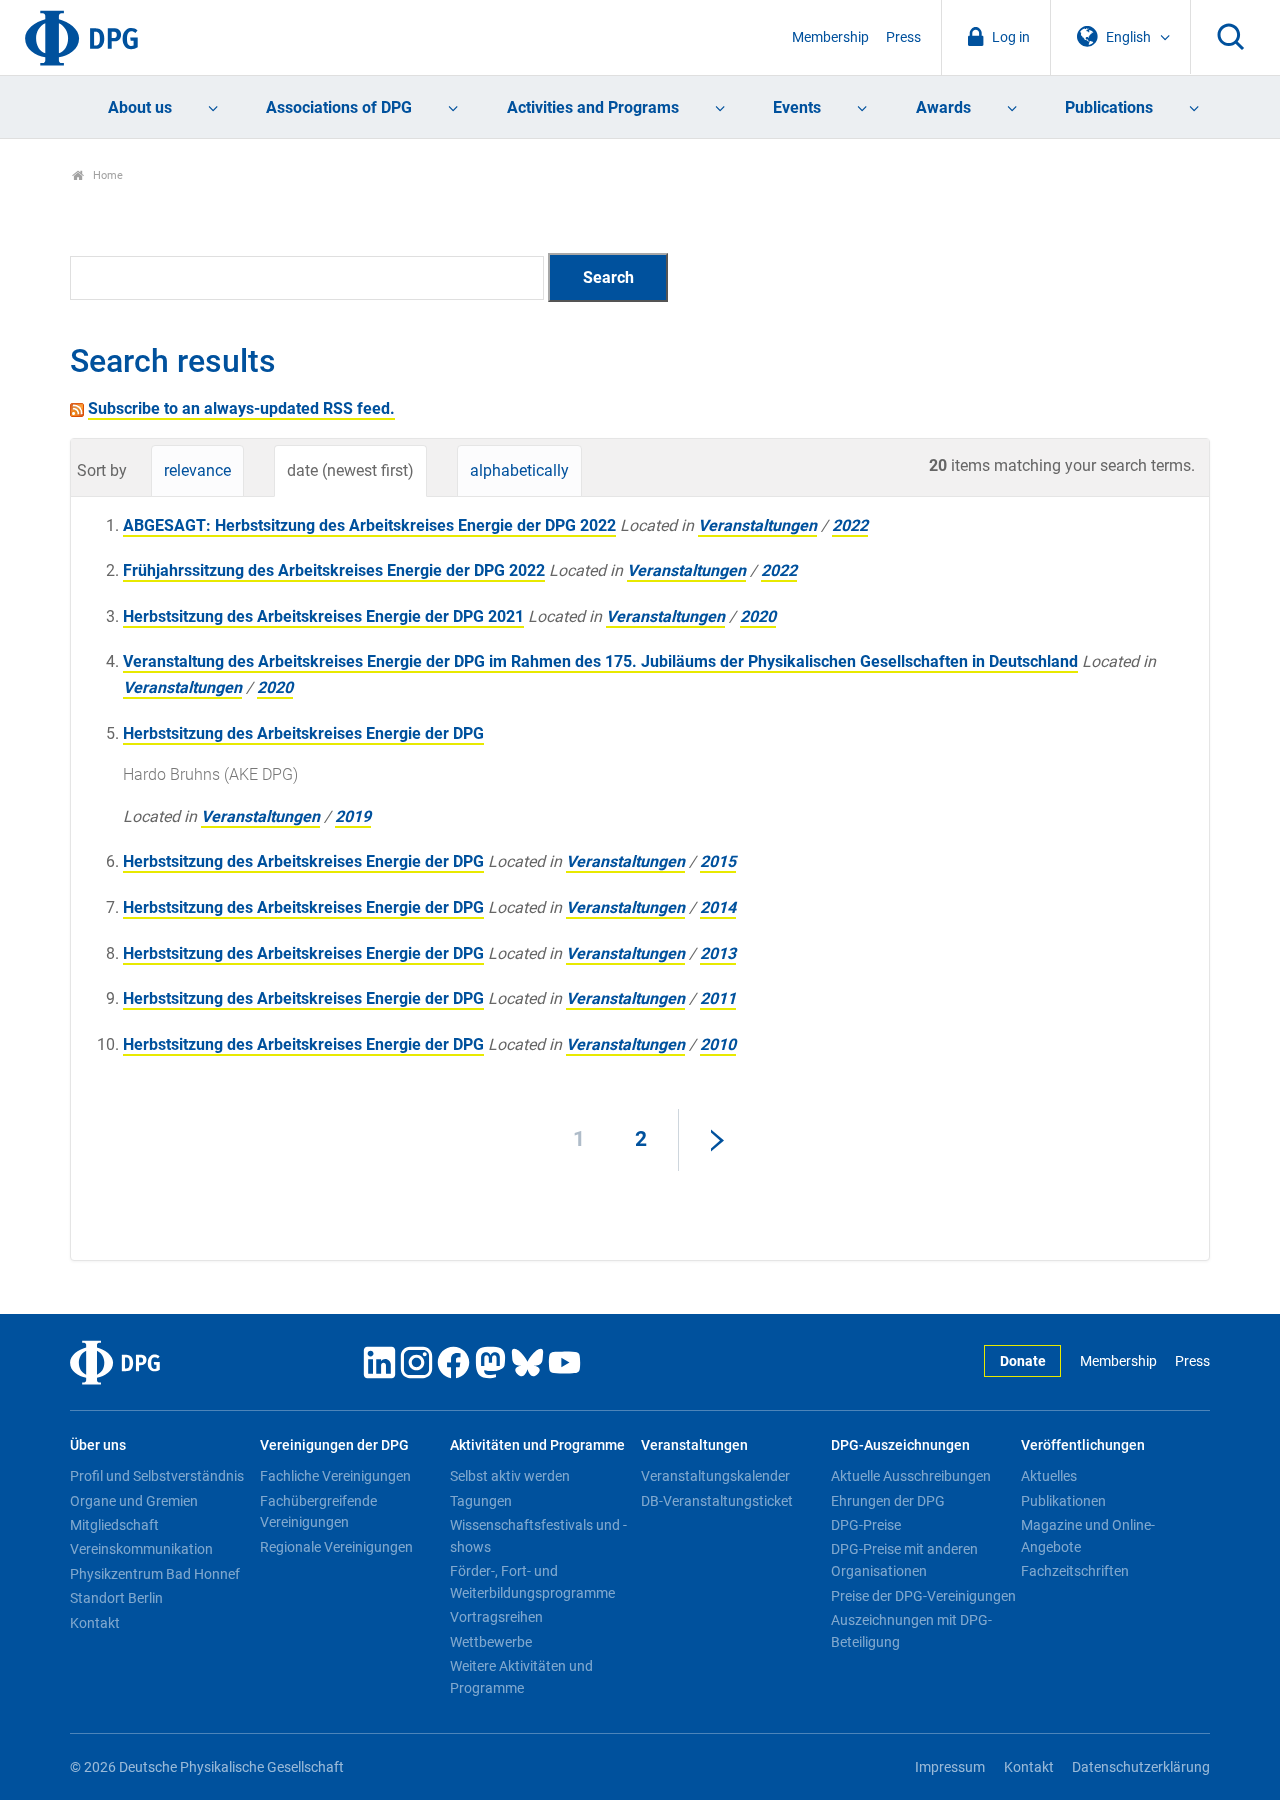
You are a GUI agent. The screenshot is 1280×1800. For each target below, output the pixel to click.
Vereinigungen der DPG (334, 1445)
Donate (1023, 1361)
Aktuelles (1049, 1476)
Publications (1109, 107)
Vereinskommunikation (141, 1549)
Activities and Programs (593, 107)
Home (106, 175)
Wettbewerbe (491, 1642)
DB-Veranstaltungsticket (717, 1501)
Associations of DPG (339, 107)
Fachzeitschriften (1075, 1571)
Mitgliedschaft (114, 1525)
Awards (943, 107)
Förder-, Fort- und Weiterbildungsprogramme (532, 1582)
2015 (718, 861)
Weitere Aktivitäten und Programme (521, 1677)
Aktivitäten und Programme (537, 1445)
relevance (197, 470)
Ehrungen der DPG (888, 1501)
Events (797, 107)
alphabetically (519, 470)
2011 (718, 998)
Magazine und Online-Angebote (1088, 1536)
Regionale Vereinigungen (336, 1547)
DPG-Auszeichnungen (900, 1445)
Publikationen (1063, 1501)
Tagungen (481, 1501)
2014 (718, 907)
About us (140, 107)
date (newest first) (350, 470)
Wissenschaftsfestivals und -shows (538, 1536)
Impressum (950, 1767)
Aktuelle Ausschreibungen (911, 1476)
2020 (758, 616)
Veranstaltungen (757, 525)
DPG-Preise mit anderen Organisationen (904, 1560)
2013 (718, 953)
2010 (718, 1044)
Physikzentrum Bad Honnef (155, 1574)
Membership (830, 37)
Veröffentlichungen (1083, 1445)
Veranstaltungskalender (715, 1476)
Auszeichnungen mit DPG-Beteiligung (911, 1631)
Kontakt (95, 1623)
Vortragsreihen (496, 1617)
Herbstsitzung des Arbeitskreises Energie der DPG (303, 733)
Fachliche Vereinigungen (335, 1476)
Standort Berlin (116, 1598)
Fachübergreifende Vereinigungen (318, 1512)
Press (903, 37)
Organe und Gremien (134, 1501)
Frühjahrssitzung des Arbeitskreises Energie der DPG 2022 (334, 570)
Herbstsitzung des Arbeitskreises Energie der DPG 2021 (323, 616)
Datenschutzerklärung (1141, 1767)
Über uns (98, 1445)
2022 (850, 525)
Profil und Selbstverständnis (157, 1476)
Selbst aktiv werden (510, 1476)
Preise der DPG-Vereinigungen (923, 1596)
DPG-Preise (866, 1525)
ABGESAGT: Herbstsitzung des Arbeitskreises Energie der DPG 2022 (369, 525)
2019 (353, 816)
